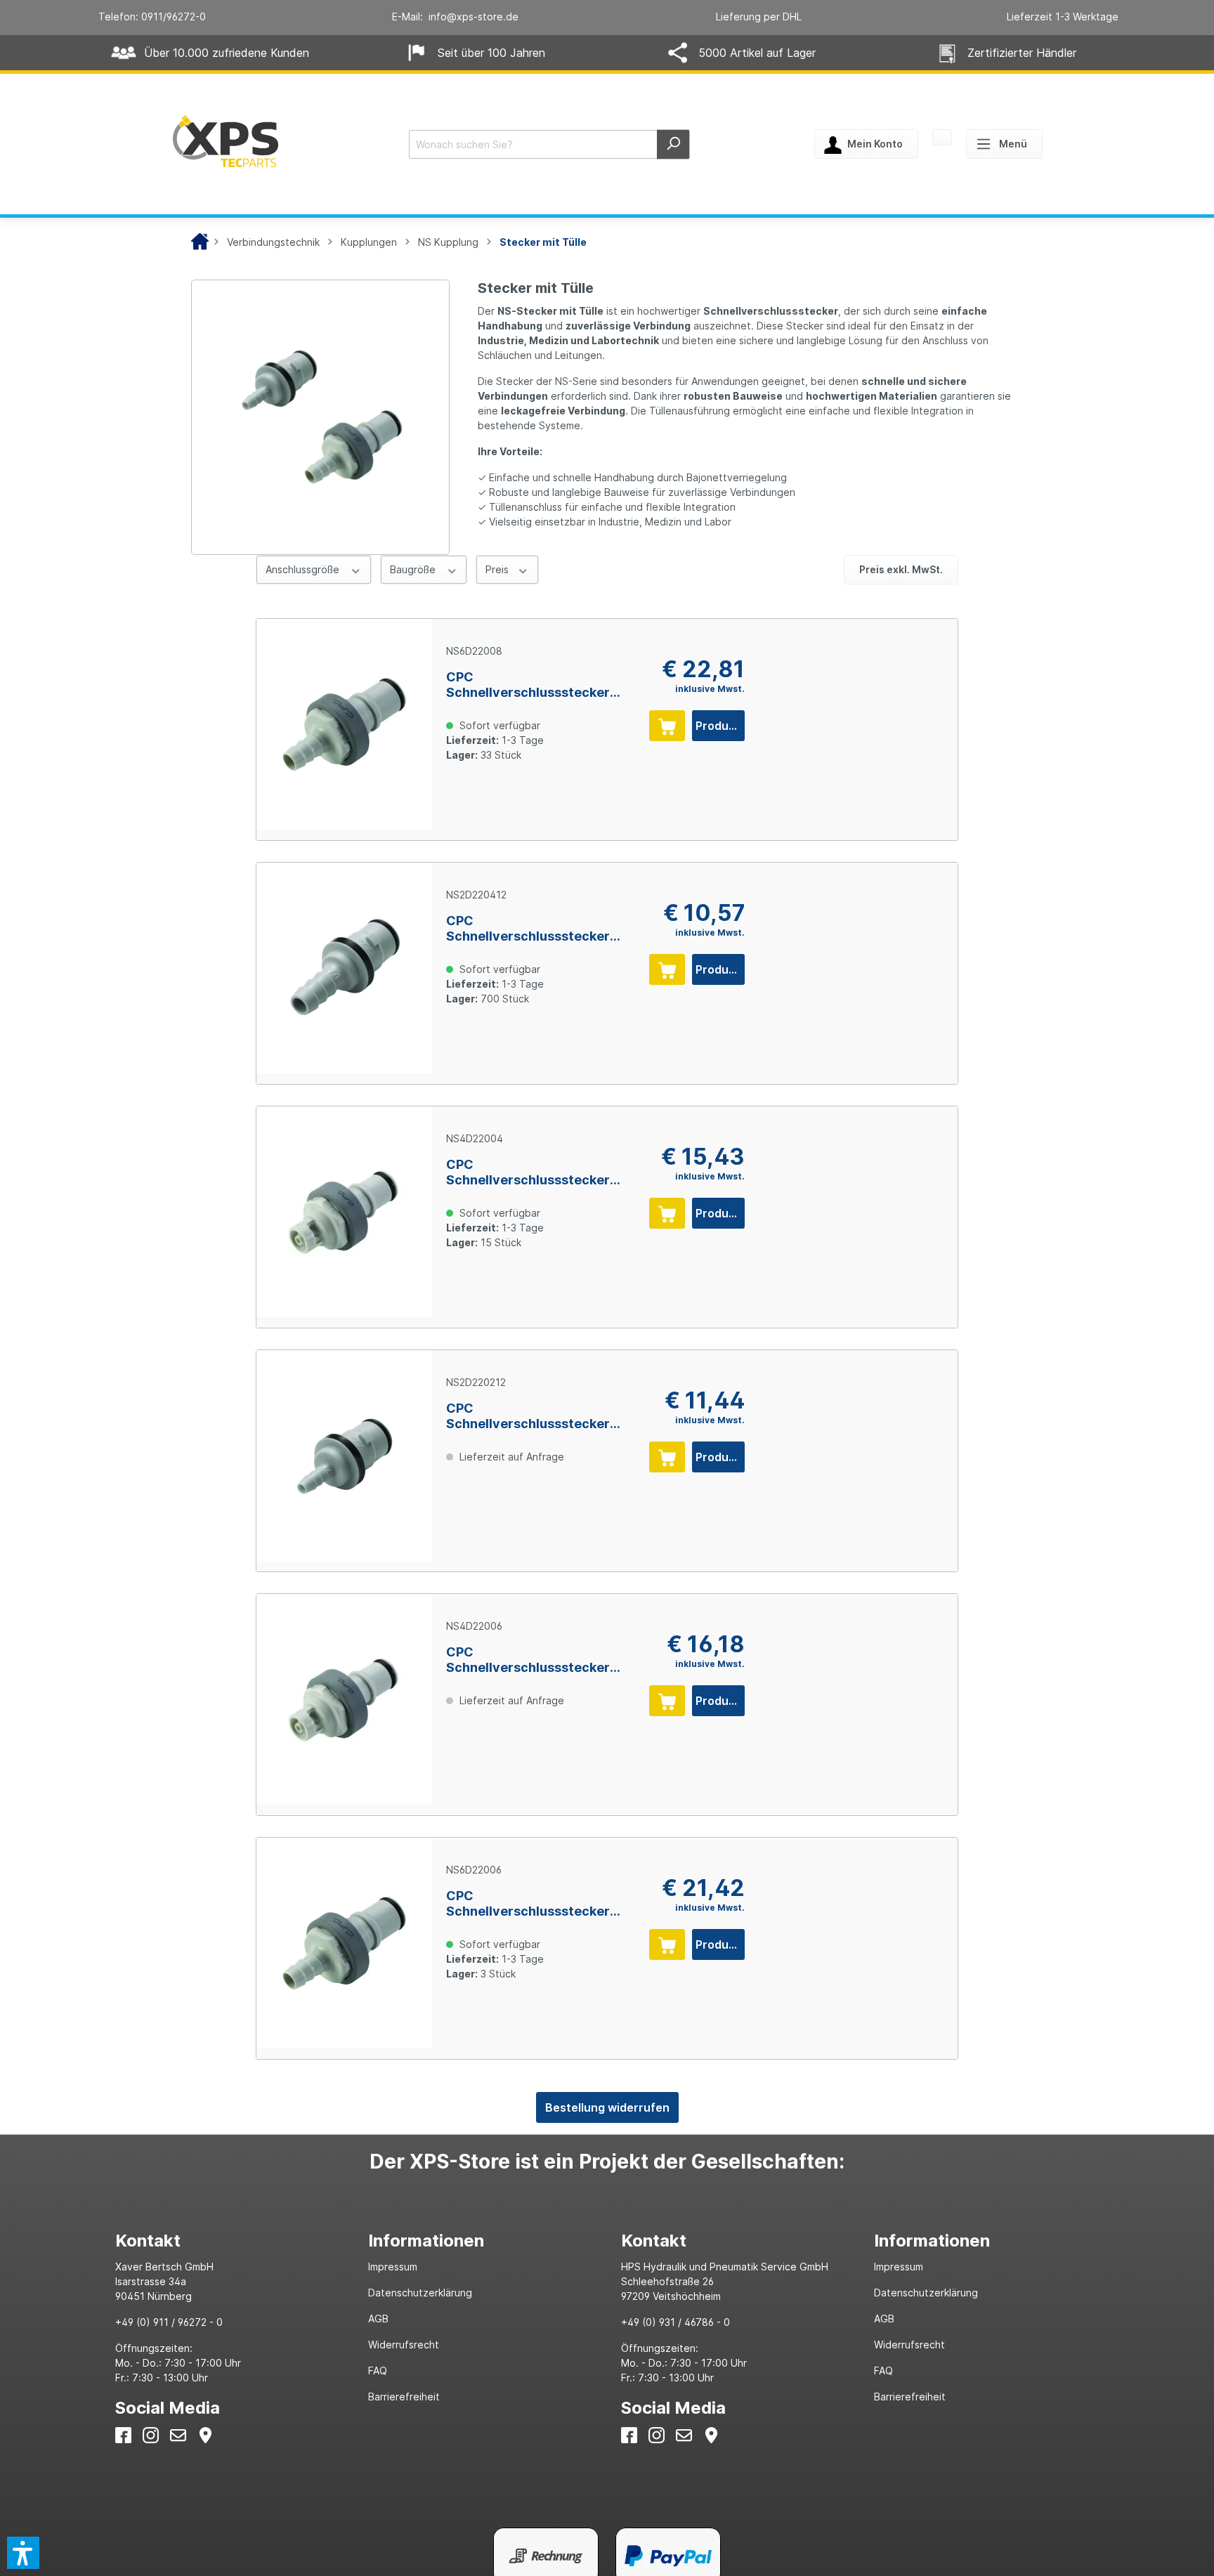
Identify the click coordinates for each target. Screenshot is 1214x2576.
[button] (23, 2553)
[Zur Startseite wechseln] (226, 141)
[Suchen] (673, 144)
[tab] (228, 2241)
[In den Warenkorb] (667, 726)
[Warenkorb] (942, 138)
